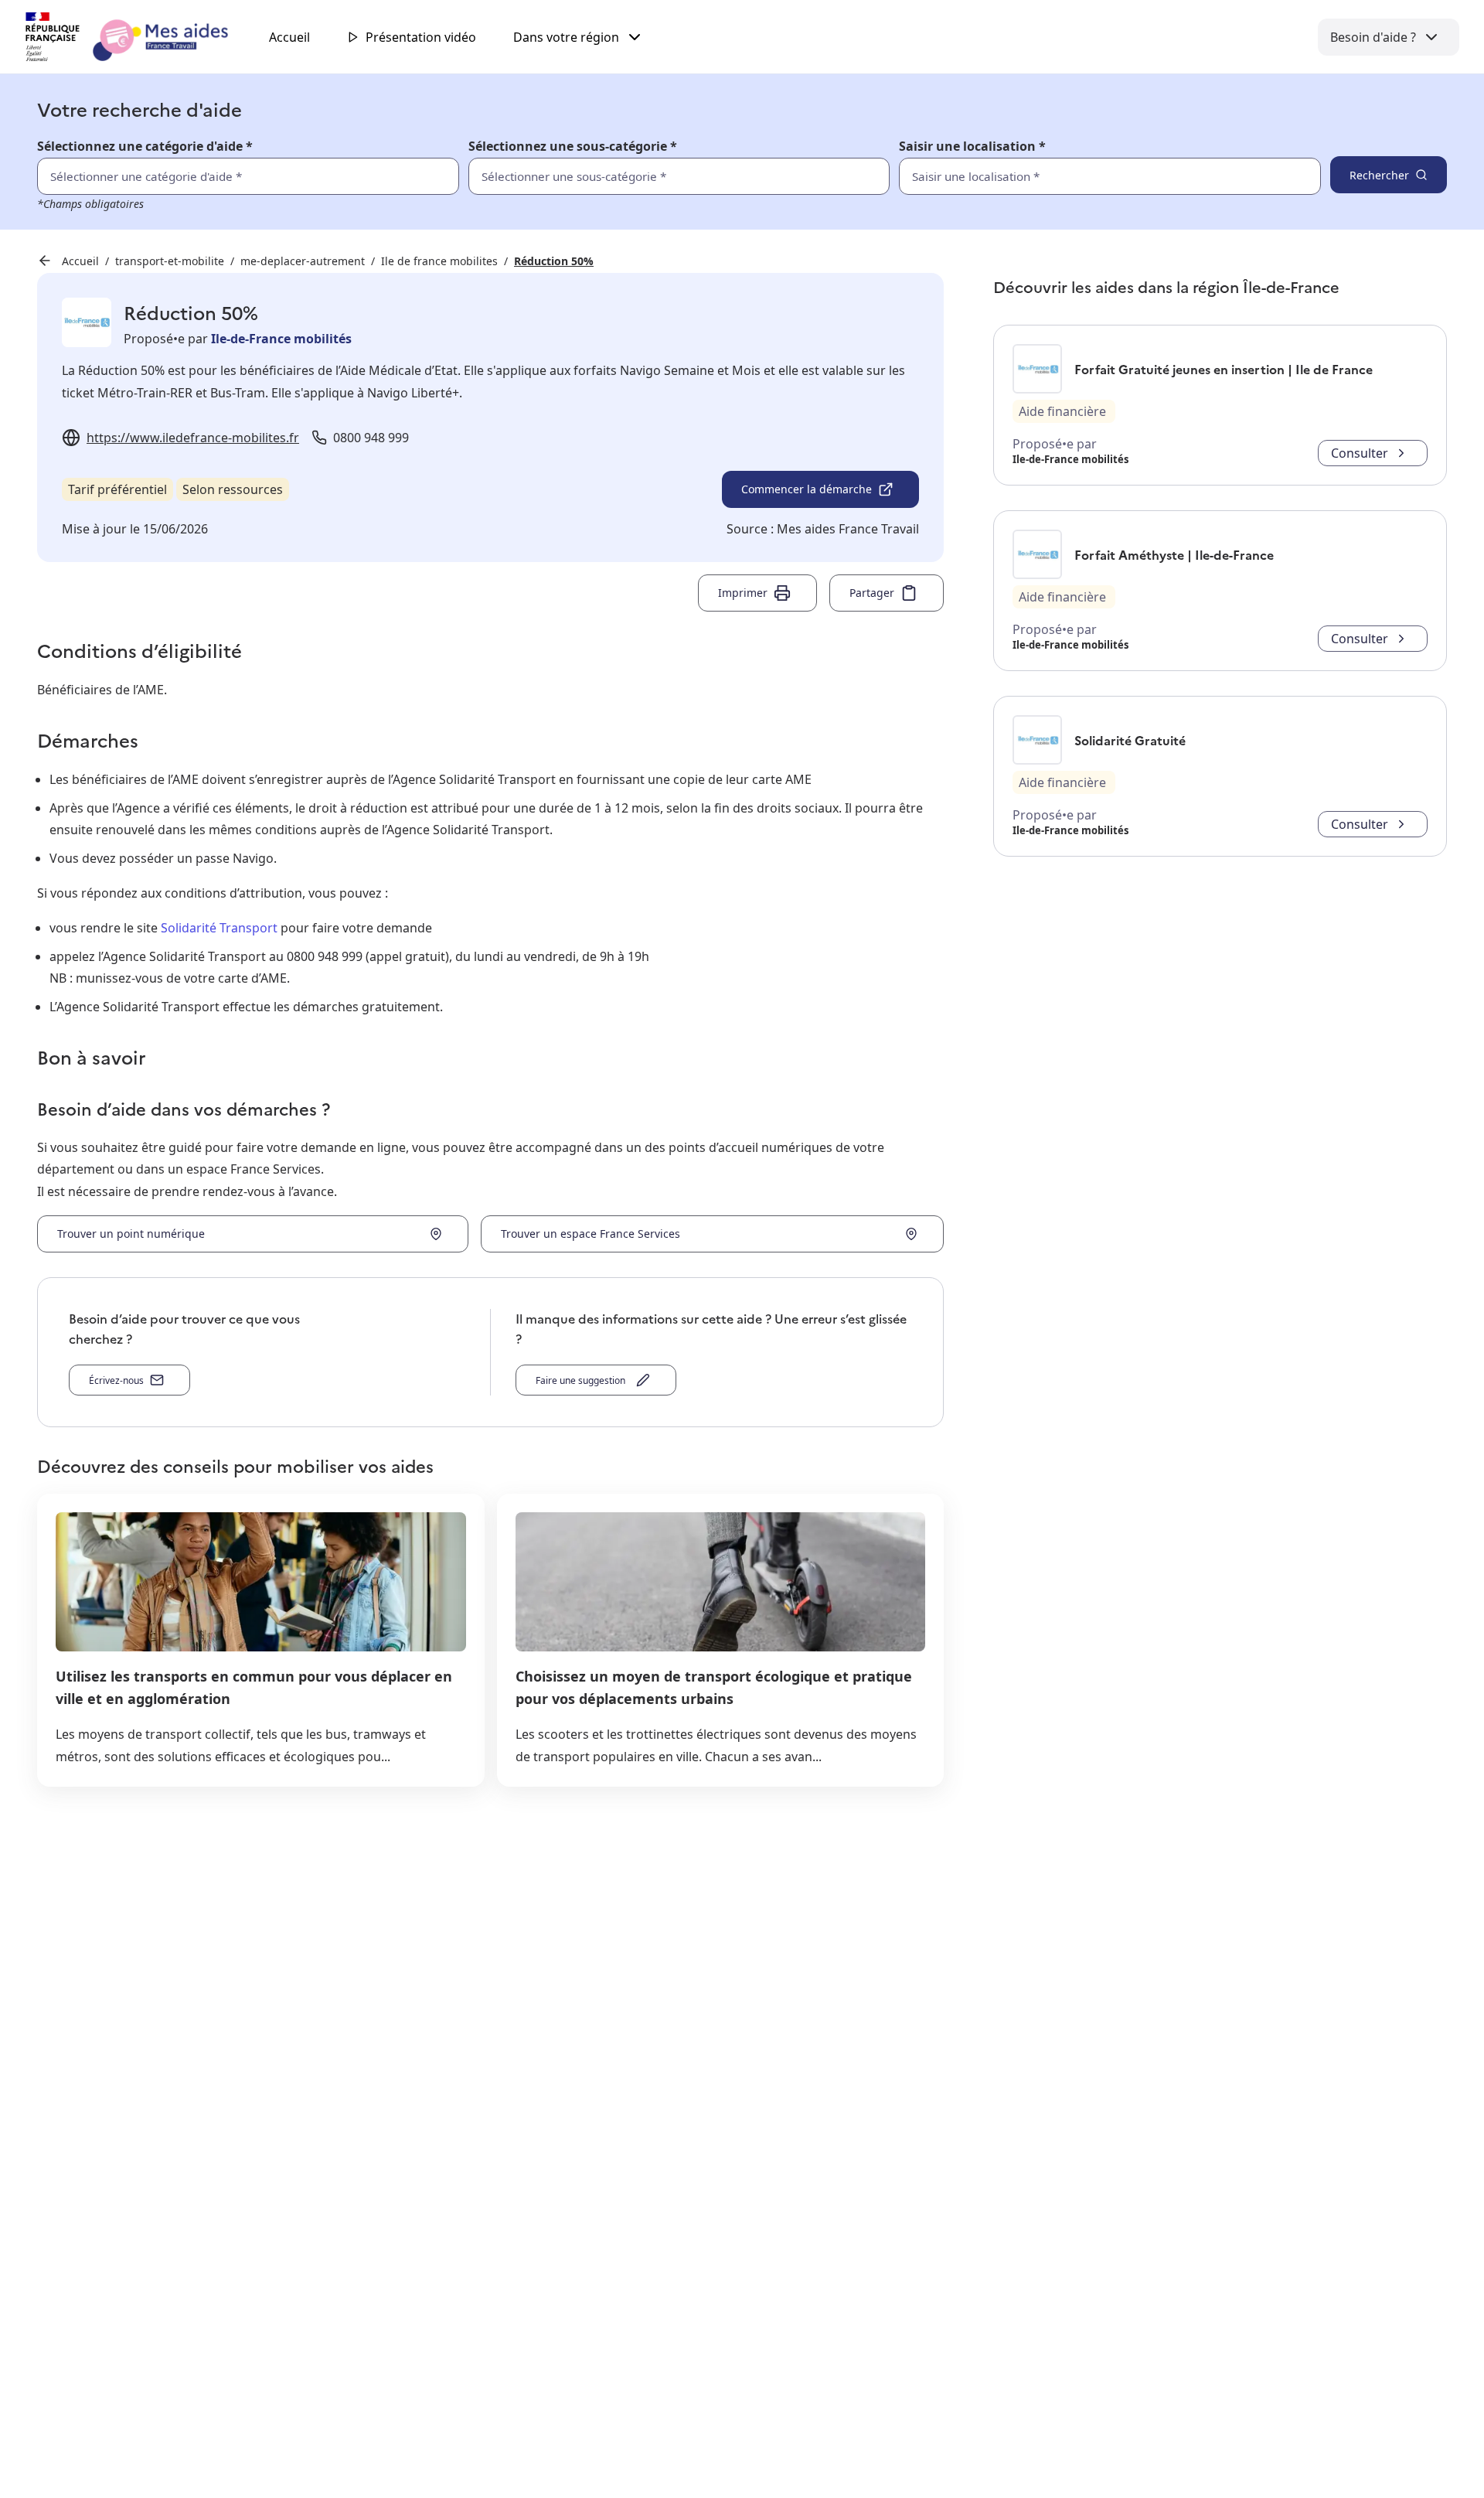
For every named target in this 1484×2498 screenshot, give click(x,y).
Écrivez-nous (116, 1380)
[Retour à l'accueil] (141, 37)
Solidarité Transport (219, 928)
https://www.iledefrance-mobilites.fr (193, 438)
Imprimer (743, 593)
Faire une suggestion (583, 1380)
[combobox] (1076, 176)
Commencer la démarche (807, 489)
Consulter (1360, 453)
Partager (872, 593)
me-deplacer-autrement (303, 261)
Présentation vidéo (421, 37)
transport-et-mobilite (170, 261)
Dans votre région (566, 37)
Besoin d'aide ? (1373, 37)
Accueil (289, 37)
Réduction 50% (554, 261)
